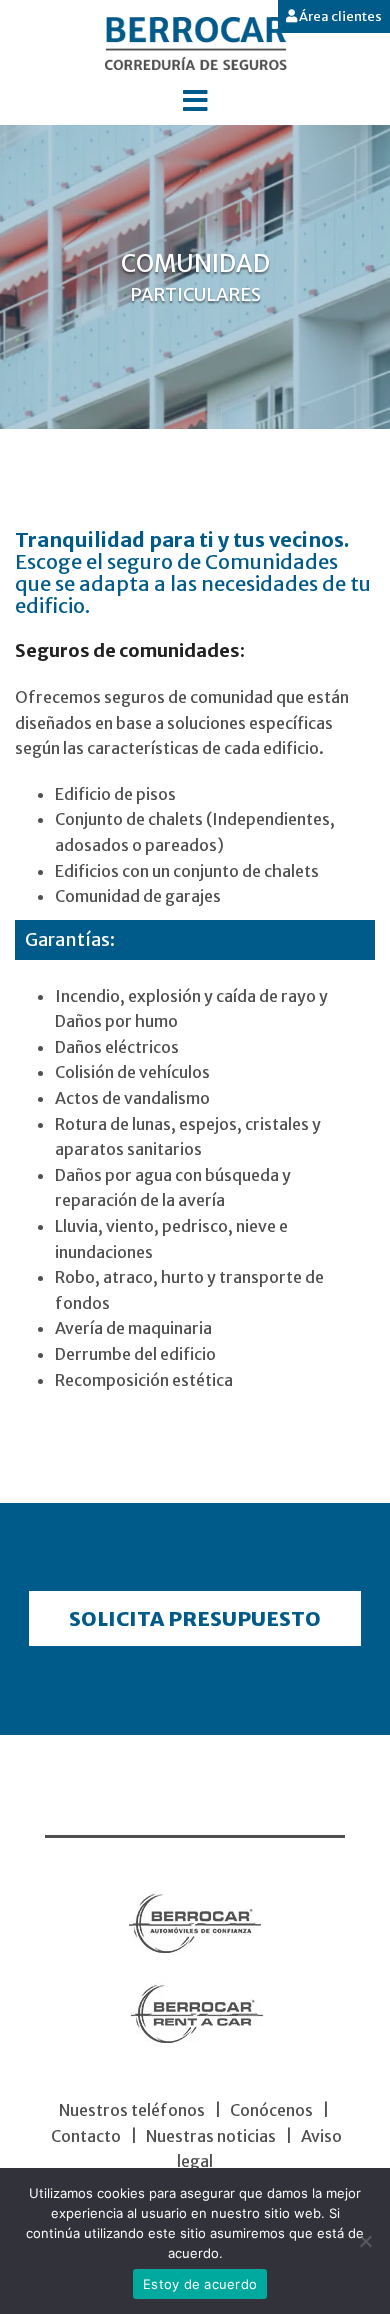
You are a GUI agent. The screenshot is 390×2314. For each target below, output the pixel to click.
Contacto (86, 2136)
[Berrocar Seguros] (195, 42)
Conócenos (271, 2110)
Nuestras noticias (211, 2136)
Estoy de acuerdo (200, 2284)
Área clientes (339, 16)
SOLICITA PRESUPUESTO (195, 1618)
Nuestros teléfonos (132, 2110)
